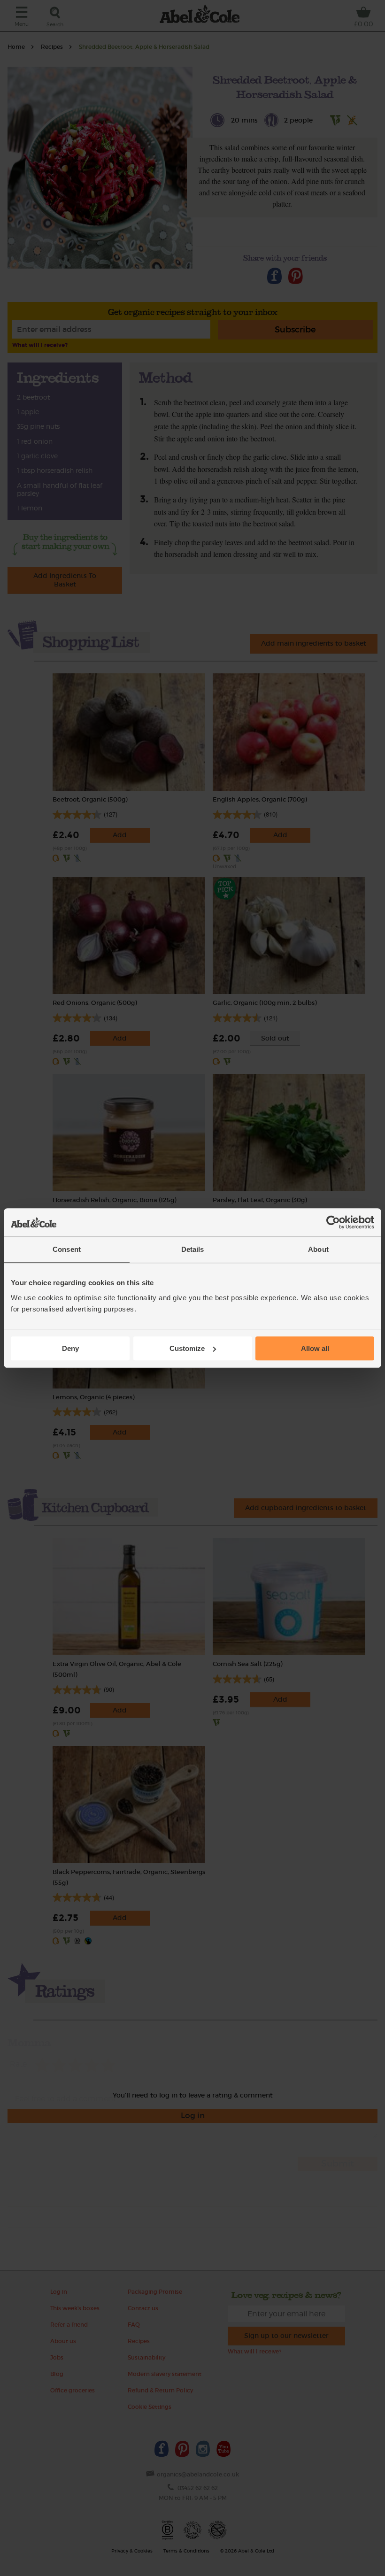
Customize (187, 1348)
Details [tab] (193, 1249)
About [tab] (318, 1249)
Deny (70, 1348)
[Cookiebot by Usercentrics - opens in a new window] (333, 1222)
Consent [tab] (67, 1249)
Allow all (315, 1348)
